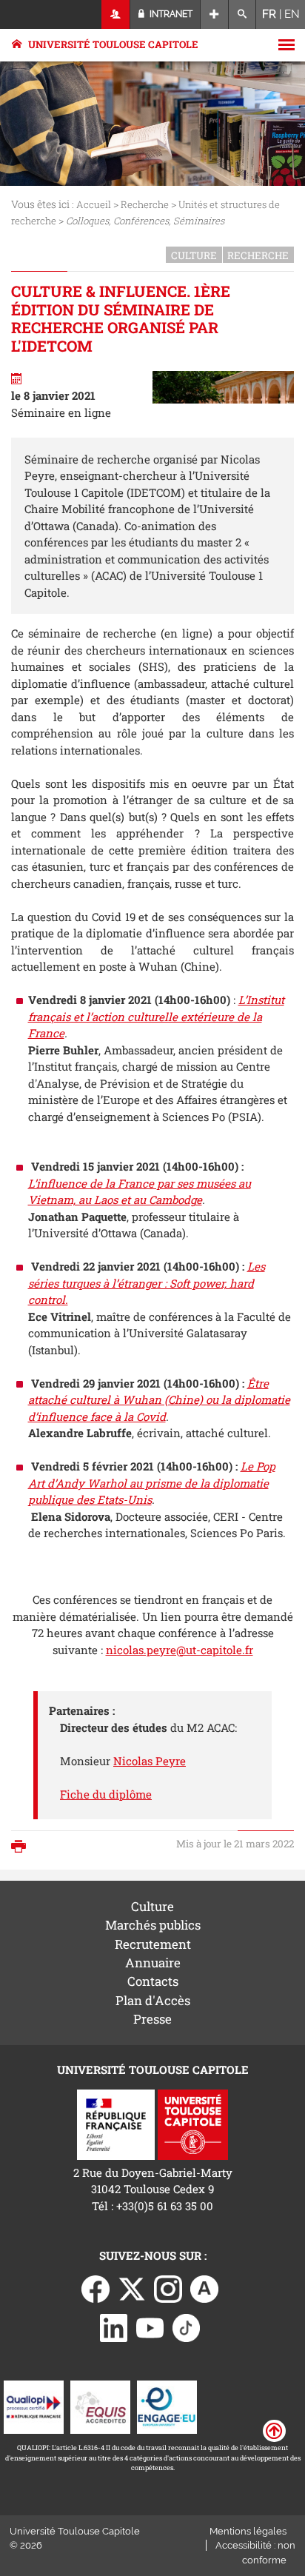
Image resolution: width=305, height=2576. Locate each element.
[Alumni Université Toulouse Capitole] (204, 2287)
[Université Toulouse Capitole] (193, 2123)
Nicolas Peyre (150, 1761)
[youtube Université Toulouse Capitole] (150, 2326)
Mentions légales (248, 2531)
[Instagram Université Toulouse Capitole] (168, 2287)
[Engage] (167, 2406)
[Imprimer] (22, 1848)
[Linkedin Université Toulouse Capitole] (114, 2326)
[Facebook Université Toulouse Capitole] (95, 2287)
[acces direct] (214, 14)
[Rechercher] (242, 14)
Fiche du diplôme (106, 1794)
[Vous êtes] (116, 14)
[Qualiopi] (34, 2406)
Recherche (145, 204)
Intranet (170, 14)
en (292, 14)
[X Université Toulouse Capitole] (132, 2287)
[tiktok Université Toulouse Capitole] (187, 2326)
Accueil (94, 204)
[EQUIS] (100, 2406)
